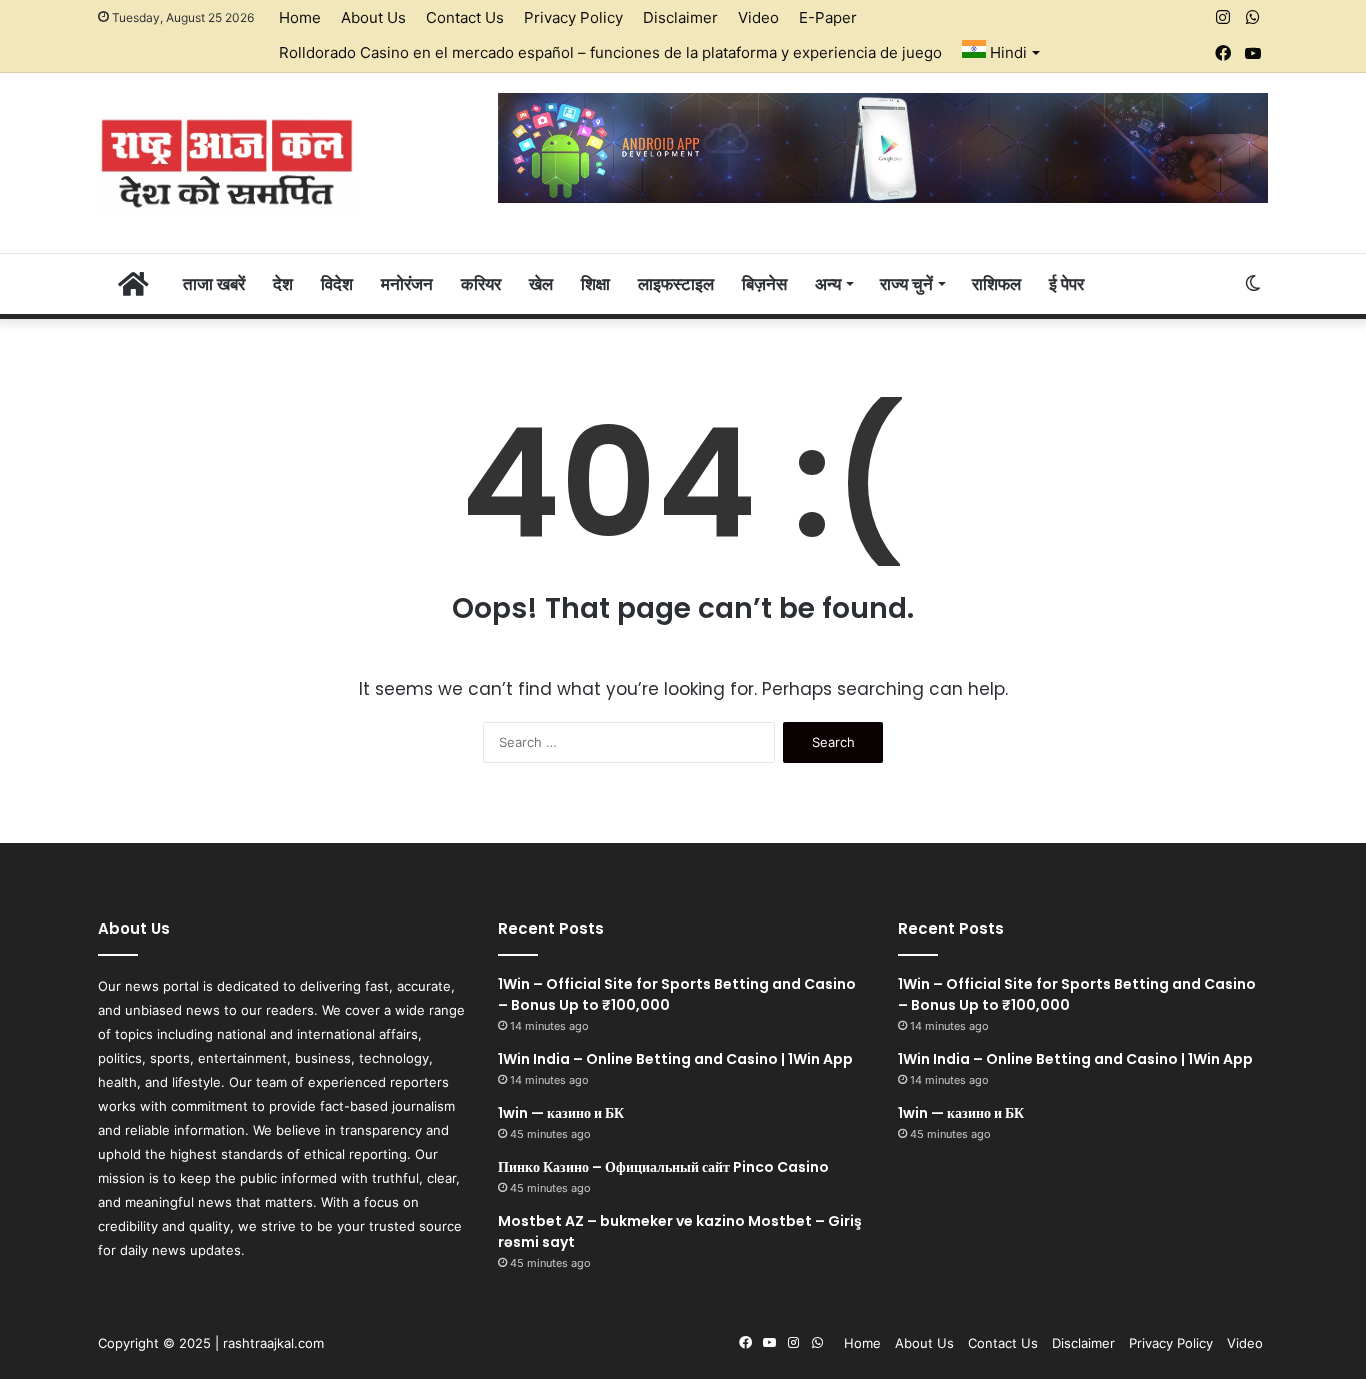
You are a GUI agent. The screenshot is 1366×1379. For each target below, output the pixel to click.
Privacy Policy (573, 17)
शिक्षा (595, 284)
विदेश (337, 284)
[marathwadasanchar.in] (227, 163)
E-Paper (828, 17)
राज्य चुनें (906, 284)
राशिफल (996, 284)
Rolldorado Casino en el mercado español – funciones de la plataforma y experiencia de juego (610, 52)
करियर (481, 284)
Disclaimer (680, 17)
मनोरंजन (407, 284)
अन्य (828, 284)
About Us (373, 17)
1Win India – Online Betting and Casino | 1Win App (675, 1059)
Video (758, 17)
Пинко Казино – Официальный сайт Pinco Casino (663, 1167)
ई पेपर (1066, 284)
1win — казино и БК (561, 1113)
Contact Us (465, 17)
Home (300, 17)
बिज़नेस (764, 284)
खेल (541, 284)
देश (283, 284)
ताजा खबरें (214, 284)
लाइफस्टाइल (676, 284)
